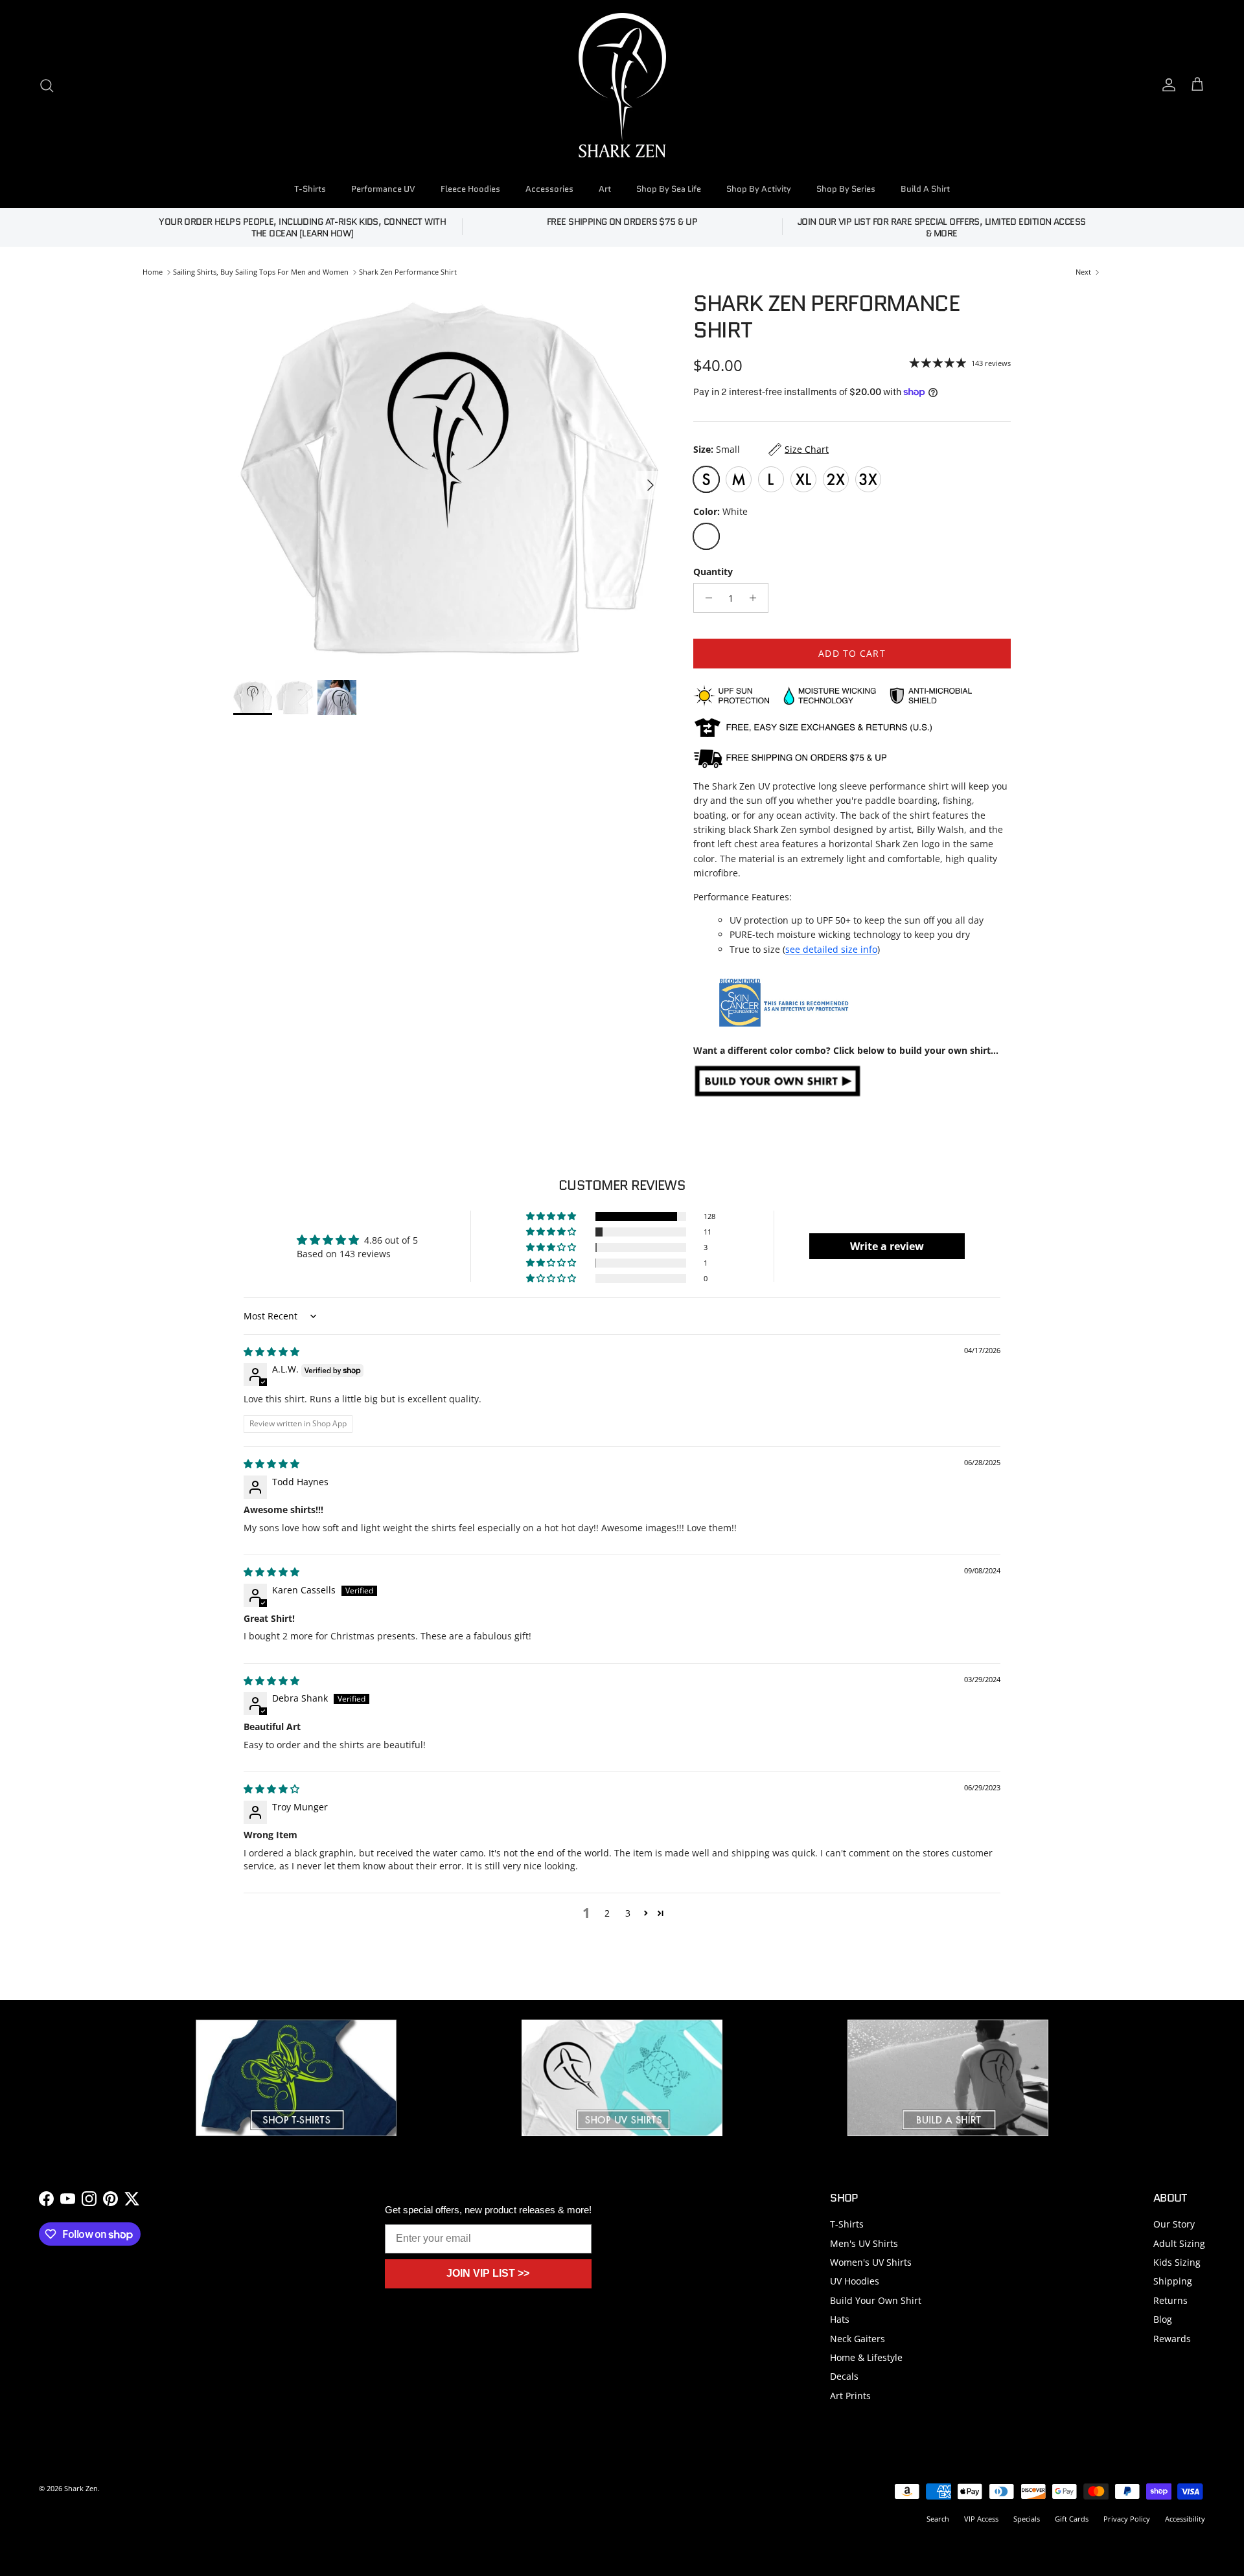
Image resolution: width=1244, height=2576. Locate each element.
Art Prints (850, 2396)
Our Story (1174, 2224)
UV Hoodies (855, 2281)
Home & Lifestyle (866, 2357)
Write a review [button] (887, 1246)
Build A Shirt (925, 189)
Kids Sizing (1177, 2262)
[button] (552, 1216)
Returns (1170, 2300)
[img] (271, 1351)
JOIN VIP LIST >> (488, 2273)
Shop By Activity (759, 189)
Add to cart (852, 653)
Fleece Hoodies (470, 189)
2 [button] (607, 1913)
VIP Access (981, 2519)
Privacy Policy (1127, 2519)
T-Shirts (310, 189)
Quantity (713, 572)
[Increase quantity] (756, 598)
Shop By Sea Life (669, 189)
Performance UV (383, 189)
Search (938, 2519)
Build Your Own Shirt (876, 2300)
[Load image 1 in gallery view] (449, 479)
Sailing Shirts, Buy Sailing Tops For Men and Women (261, 272)
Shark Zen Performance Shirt (408, 272)
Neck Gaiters (858, 2339)
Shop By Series (846, 189)
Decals (844, 2376)
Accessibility (1185, 2519)
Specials (1027, 2519)
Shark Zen (81, 2488)
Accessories (549, 189)
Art (605, 189)
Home (153, 272)
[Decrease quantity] (705, 598)
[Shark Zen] (622, 85)
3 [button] (628, 1913)
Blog (1163, 2319)
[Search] (47, 85)
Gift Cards (1072, 2519)
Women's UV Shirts (871, 2262)
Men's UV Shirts (864, 2243)
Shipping (1173, 2281)
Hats (840, 2319)
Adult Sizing (1179, 2243)
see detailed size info (831, 949)
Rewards (1172, 2339)
